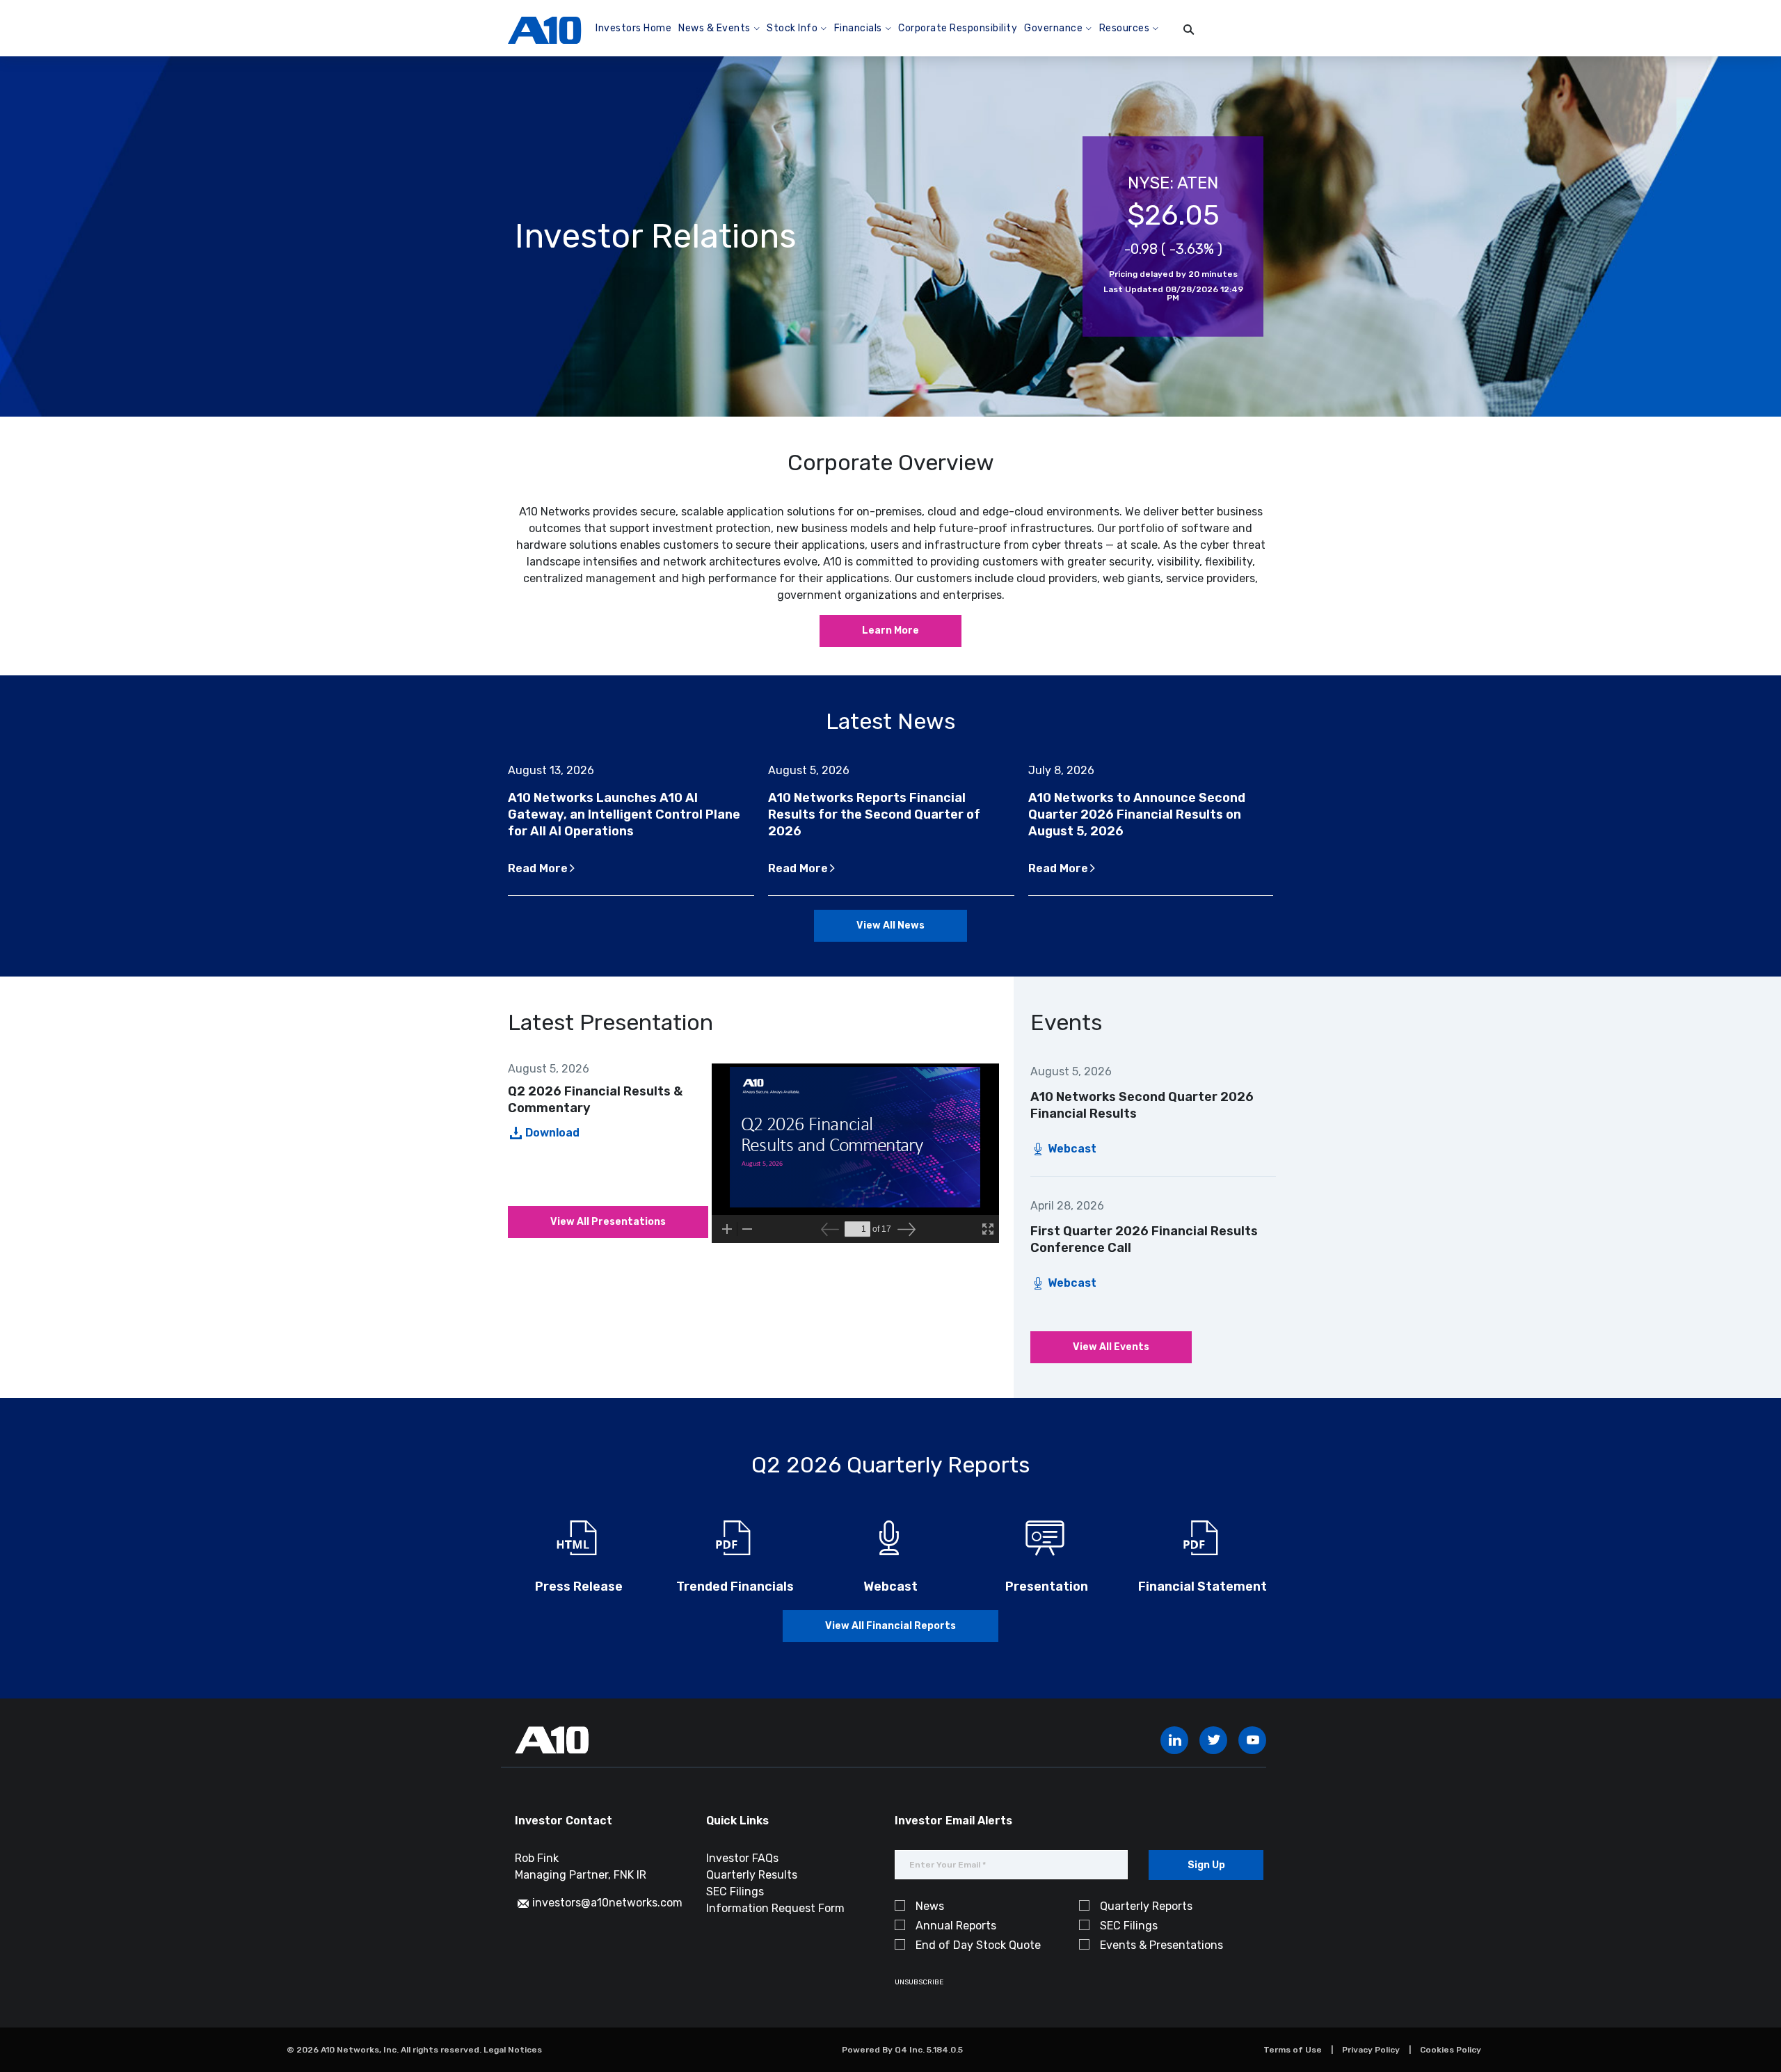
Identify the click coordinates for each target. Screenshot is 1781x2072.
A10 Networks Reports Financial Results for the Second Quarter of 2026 (874, 814)
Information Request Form (775, 1908)
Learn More (890, 631)
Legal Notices (513, 2050)
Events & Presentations (1161, 1945)
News (930, 1906)
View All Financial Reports (890, 1626)
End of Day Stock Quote (978, 1945)
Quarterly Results (752, 1875)
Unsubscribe (919, 1982)
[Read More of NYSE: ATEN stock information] (1173, 236)
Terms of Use (1293, 2050)
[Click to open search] (1189, 30)
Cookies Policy (1451, 2050)
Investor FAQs (742, 1858)
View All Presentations (608, 1222)
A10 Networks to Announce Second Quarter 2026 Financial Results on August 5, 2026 (1137, 814)
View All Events (1111, 1347)
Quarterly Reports (1146, 1906)
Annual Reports (956, 1926)
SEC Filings (735, 1892)
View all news (890, 925)
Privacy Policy (1371, 2050)
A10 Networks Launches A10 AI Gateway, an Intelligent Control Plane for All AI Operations (624, 814)
